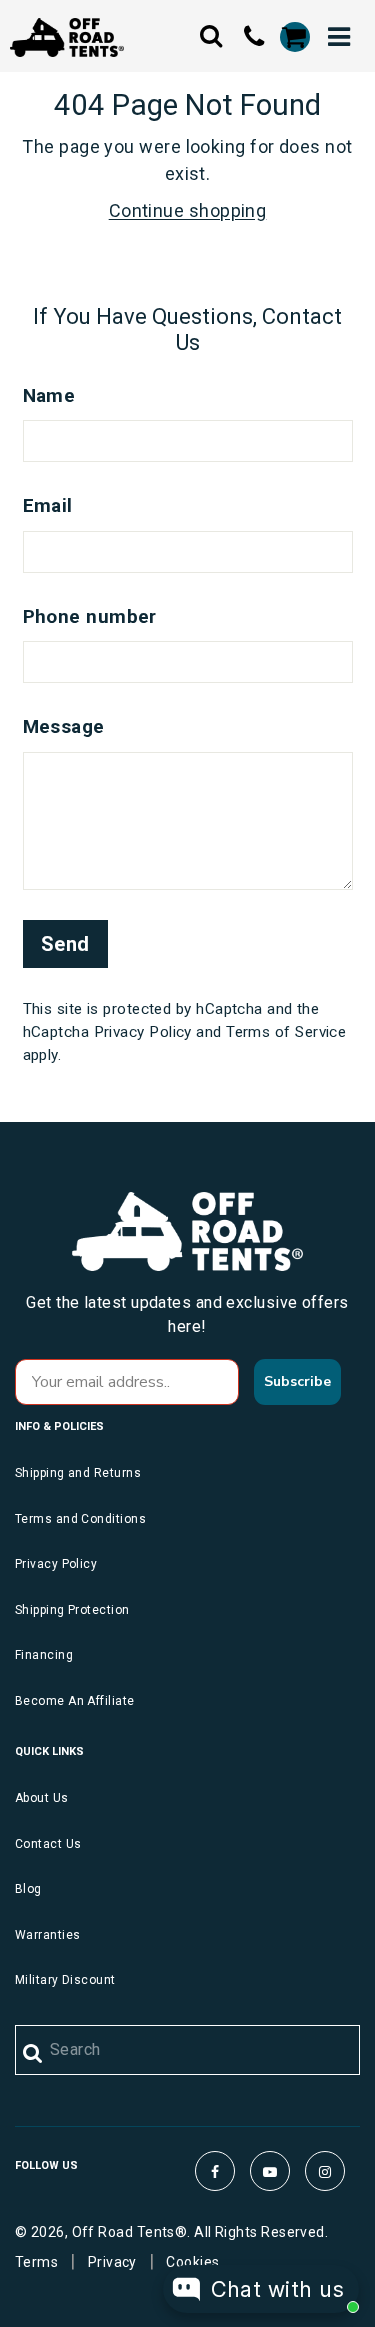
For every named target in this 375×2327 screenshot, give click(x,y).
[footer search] (33, 2054)
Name (49, 395)
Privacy (112, 2262)
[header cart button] (294, 37)
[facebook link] (215, 2171)
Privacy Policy (143, 1032)
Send (65, 944)
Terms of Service (286, 1032)
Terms (36, 2262)
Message (64, 726)
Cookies (192, 2262)
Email (48, 505)
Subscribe (297, 1381)
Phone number (90, 616)
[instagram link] (325, 2171)
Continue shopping (188, 210)
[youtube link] (270, 2171)
